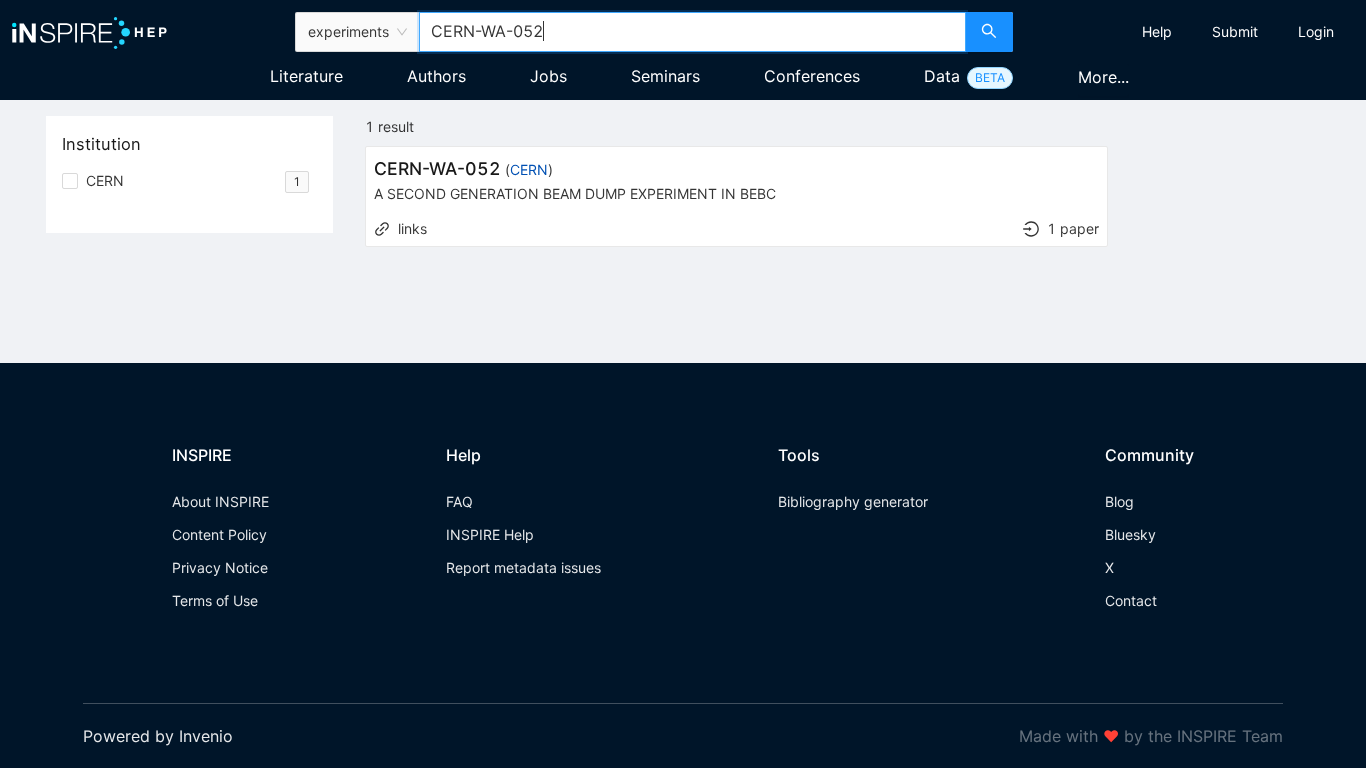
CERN (529, 169)
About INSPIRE (220, 501)
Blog (1119, 501)
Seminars (665, 76)
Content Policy (219, 534)
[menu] (1192, 32)
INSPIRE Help (490, 534)
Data (942, 76)
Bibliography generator (853, 501)
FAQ (459, 501)
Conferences (812, 76)
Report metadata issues (523, 567)
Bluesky (1130, 534)
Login (1316, 31)
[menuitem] (1157, 32)
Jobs (548, 76)
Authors (436, 76)
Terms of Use (215, 600)
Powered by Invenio (158, 736)
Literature (306, 76)
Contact (1131, 600)
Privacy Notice (220, 567)
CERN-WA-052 (437, 168)
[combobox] (693, 32)
